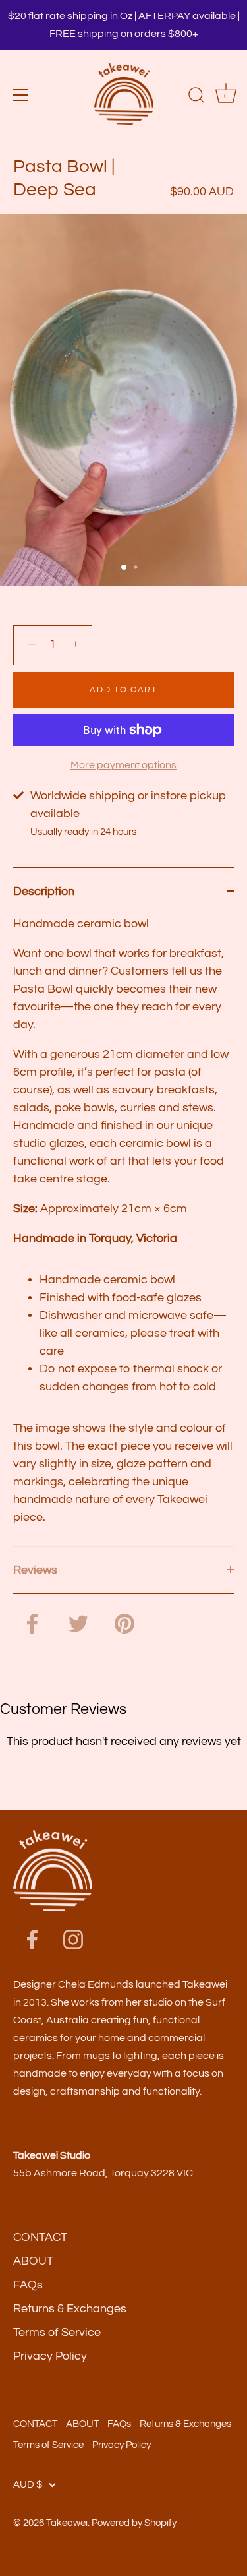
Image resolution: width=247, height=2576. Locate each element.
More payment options (123, 765)
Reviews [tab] (35, 1570)
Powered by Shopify (134, 2523)
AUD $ (28, 2484)
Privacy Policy (50, 2356)
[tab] (123, 1230)
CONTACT (40, 2237)
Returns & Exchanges (70, 2309)
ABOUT (33, 2261)
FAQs (28, 2285)
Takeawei (67, 2523)
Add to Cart (123, 690)
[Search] (196, 97)
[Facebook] (32, 1939)
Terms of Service (57, 2332)
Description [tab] (44, 891)
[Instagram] (73, 1939)
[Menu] (21, 95)
